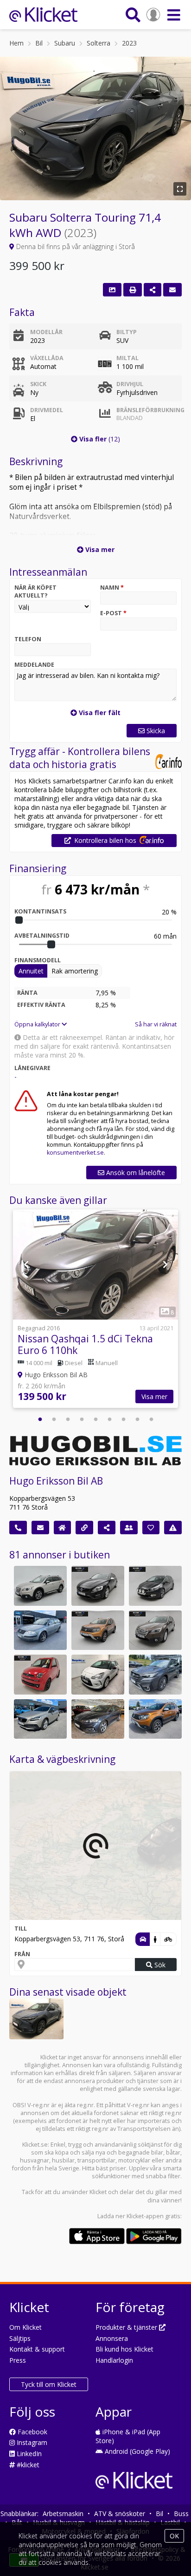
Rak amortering (75, 971)
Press (18, 2360)
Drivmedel (47, 410)
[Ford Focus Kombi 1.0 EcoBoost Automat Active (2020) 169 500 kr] (98, 1719)
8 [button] (137, 1419)
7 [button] (123, 1419)
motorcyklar (134, 2160)
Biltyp (127, 332)
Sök (159, 1965)
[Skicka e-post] (40, 1528)
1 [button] (40, 1419)
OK (174, 2536)
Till (21, 1929)
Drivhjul (130, 384)
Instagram (31, 2442)
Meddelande (34, 665)
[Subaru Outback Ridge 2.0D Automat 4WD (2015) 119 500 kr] (40, 1586)
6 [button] (109, 1419)
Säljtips (20, 2338)
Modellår (46, 332)
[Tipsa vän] (129, 1528)
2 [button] (54, 1419)
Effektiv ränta (41, 1005)
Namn (112, 588)
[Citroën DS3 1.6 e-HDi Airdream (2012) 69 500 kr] (98, 1675)
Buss (181, 2514)
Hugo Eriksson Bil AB (56, 1481)
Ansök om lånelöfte (135, 1173)
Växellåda (47, 358)
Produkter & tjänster (127, 2327)
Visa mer (154, 1396)
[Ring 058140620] (18, 1528)
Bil (39, 43)
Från (22, 1954)
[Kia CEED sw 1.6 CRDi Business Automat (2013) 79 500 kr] (155, 1586)
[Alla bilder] (112, 290)
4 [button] (82, 1419)
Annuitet (31, 971)
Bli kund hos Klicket (124, 2349)
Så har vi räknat (156, 1024)
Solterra (99, 43)
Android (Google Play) (137, 2451)
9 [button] (151, 1419)
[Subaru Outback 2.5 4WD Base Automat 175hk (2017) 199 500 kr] (155, 1630)
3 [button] (68, 1419)
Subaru (65, 43)
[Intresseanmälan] (172, 290)
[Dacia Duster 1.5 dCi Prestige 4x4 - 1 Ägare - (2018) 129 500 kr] (155, 1719)
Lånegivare (32, 1068)
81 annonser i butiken (60, 1555)
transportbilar (96, 2160)
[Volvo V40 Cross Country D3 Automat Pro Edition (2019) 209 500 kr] (40, 1719)
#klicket (27, 2465)
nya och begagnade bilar (129, 2152)
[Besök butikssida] (63, 1528)
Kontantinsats (40, 911)
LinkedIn (28, 2454)
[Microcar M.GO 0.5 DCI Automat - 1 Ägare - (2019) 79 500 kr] (40, 1675)
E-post (113, 613)
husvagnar (35, 2160)
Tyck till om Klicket (49, 2384)
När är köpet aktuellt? (35, 591)
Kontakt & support (37, 2349)
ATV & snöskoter (120, 2514)
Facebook (32, 2432)
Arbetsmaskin (63, 2514)
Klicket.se (35, 2145)
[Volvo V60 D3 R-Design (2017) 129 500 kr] (98, 1586)
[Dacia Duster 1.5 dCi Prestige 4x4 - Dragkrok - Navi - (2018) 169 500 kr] (98, 1630)
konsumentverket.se (75, 1153)
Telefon (28, 639)
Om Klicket (25, 2327)
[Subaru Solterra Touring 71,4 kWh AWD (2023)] (36, 2019)
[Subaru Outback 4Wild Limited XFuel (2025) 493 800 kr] (155, 1675)
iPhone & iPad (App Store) (128, 2436)
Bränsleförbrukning (147, 414)
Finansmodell (38, 960)
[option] (95, 1310)
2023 (129, 43)
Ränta (27, 993)
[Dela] (153, 290)
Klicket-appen (145, 2216)
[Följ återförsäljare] (151, 1528)
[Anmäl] (173, 1528)
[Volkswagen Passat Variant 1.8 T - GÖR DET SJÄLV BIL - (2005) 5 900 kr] (40, 1630)
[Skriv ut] (133, 290)
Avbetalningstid (42, 936)
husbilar (63, 2160)
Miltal (127, 358)
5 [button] (95, 1419)
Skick (38, 384)
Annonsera (112, 2338)
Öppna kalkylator (38, 1024)
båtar (173, 2152)
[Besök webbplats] (84, 1528)
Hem (16, 43)
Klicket (98, 2192)
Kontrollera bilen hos (105, 840)
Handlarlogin (114, 2360)
